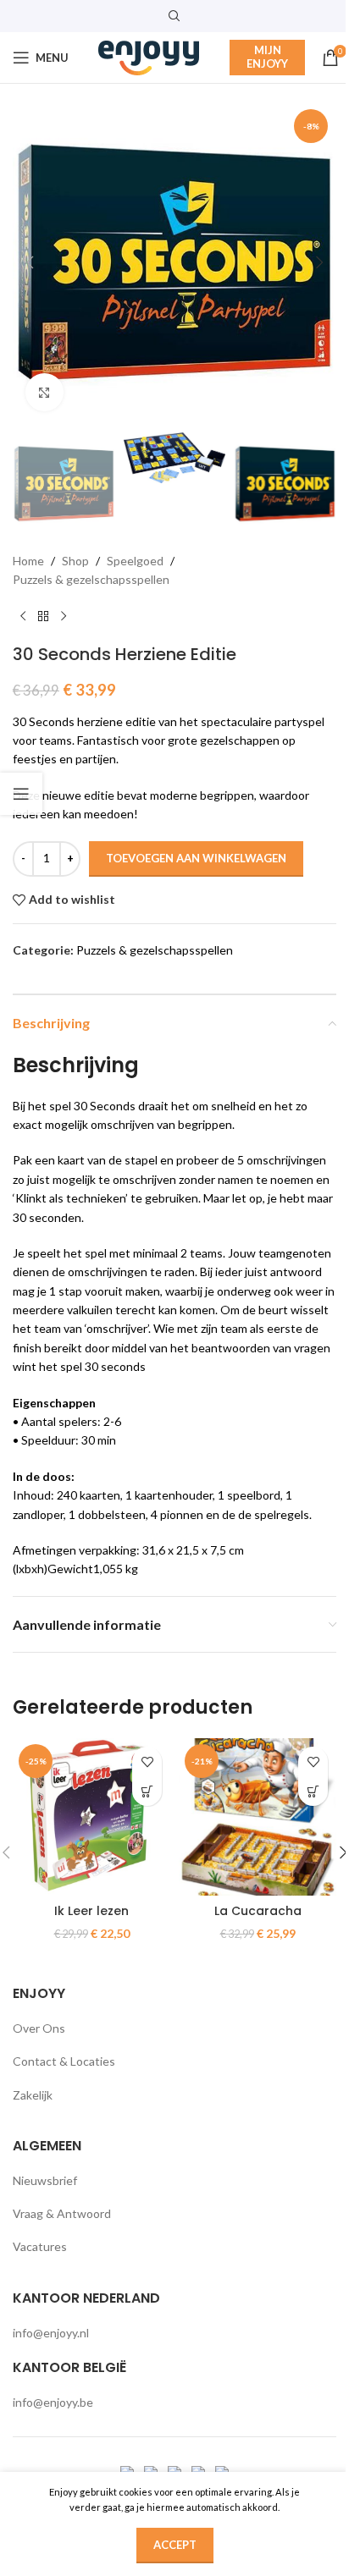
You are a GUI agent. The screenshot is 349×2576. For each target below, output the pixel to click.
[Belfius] (222, 2471)
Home (28, 561)
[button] (30, 262)
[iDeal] (128, 2471)
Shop (75, 561)
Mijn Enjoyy (267, 57)
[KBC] (199, 2471)
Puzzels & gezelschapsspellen (91, 579)
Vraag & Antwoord (62, 2213)
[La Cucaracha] (258, 1817)
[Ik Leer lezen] (91, 1817)
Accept (175, 2545)
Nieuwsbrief (45, 2180)
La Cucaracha (258, 1911)
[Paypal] (176, 2471)
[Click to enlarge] (44, 392)
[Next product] (64, 617)
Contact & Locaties (64, 2061)
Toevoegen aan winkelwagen (196, 858)
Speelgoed (135, 561)
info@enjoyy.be (53, 2402)
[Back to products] (43, 617)
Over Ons (39, 2028)
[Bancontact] (152, 2471)
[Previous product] (23, 617)
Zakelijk (33, 2095)
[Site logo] (149, 56)
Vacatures (40, 2246)
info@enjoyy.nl (51, 2333)
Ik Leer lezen (91, 1911)
